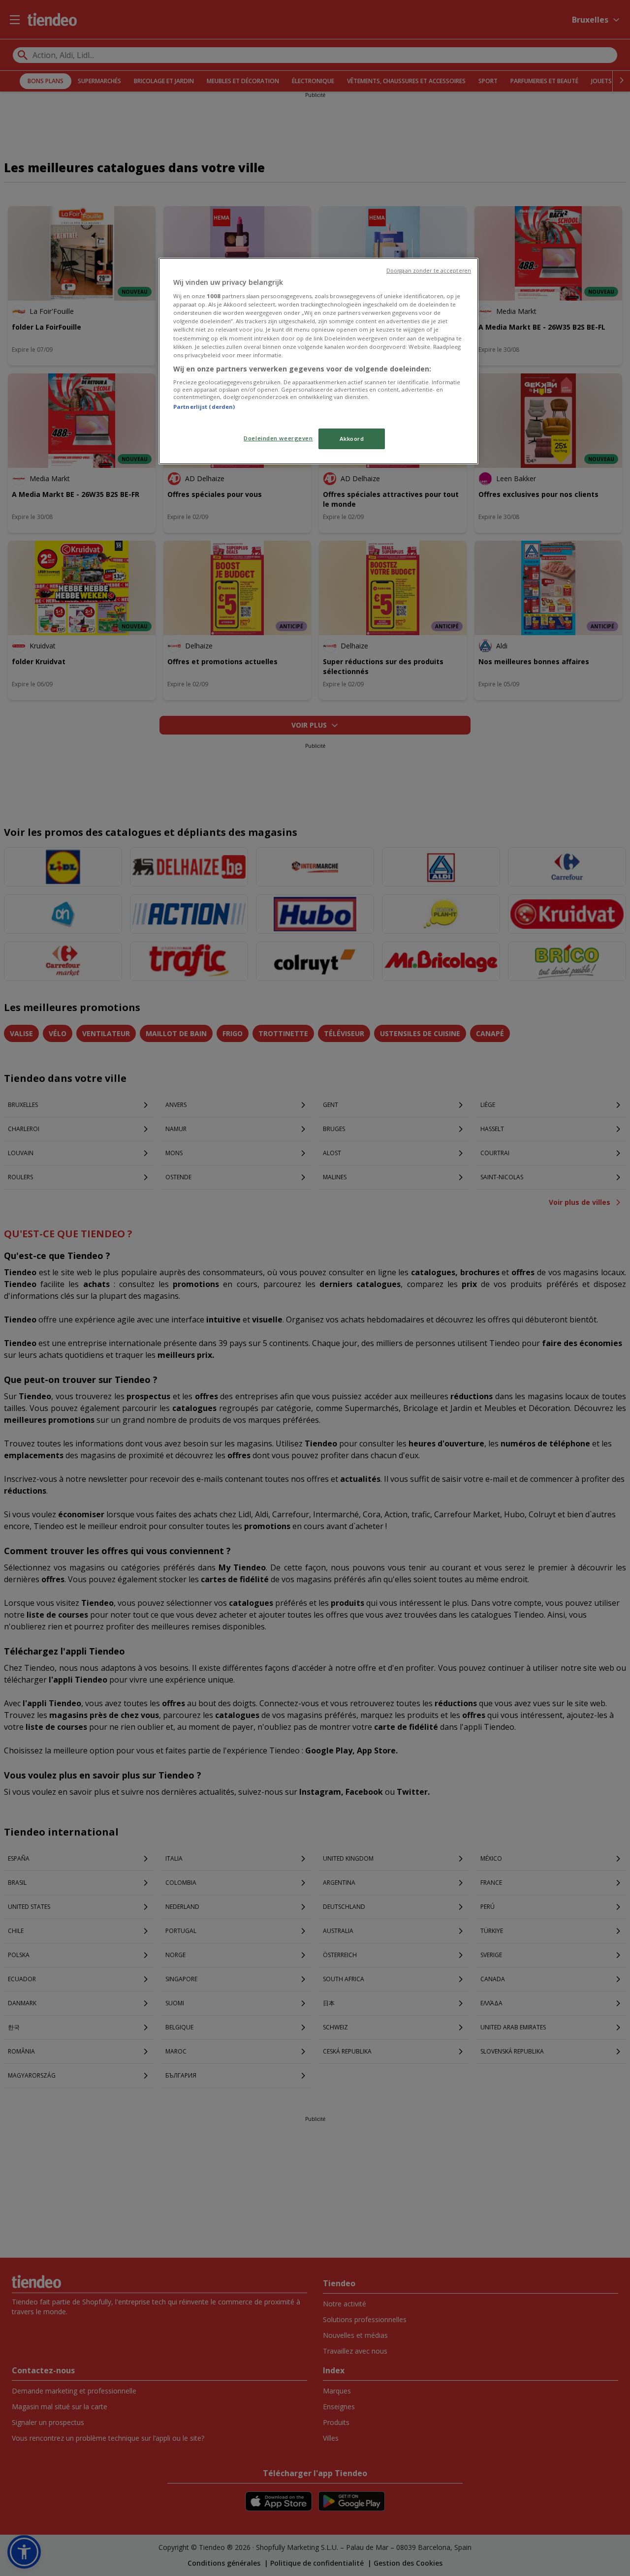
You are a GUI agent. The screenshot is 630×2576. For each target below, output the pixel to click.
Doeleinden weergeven (278, 438)
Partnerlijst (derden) (204, 407)
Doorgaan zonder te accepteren (429, 271)
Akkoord (352, 439)
